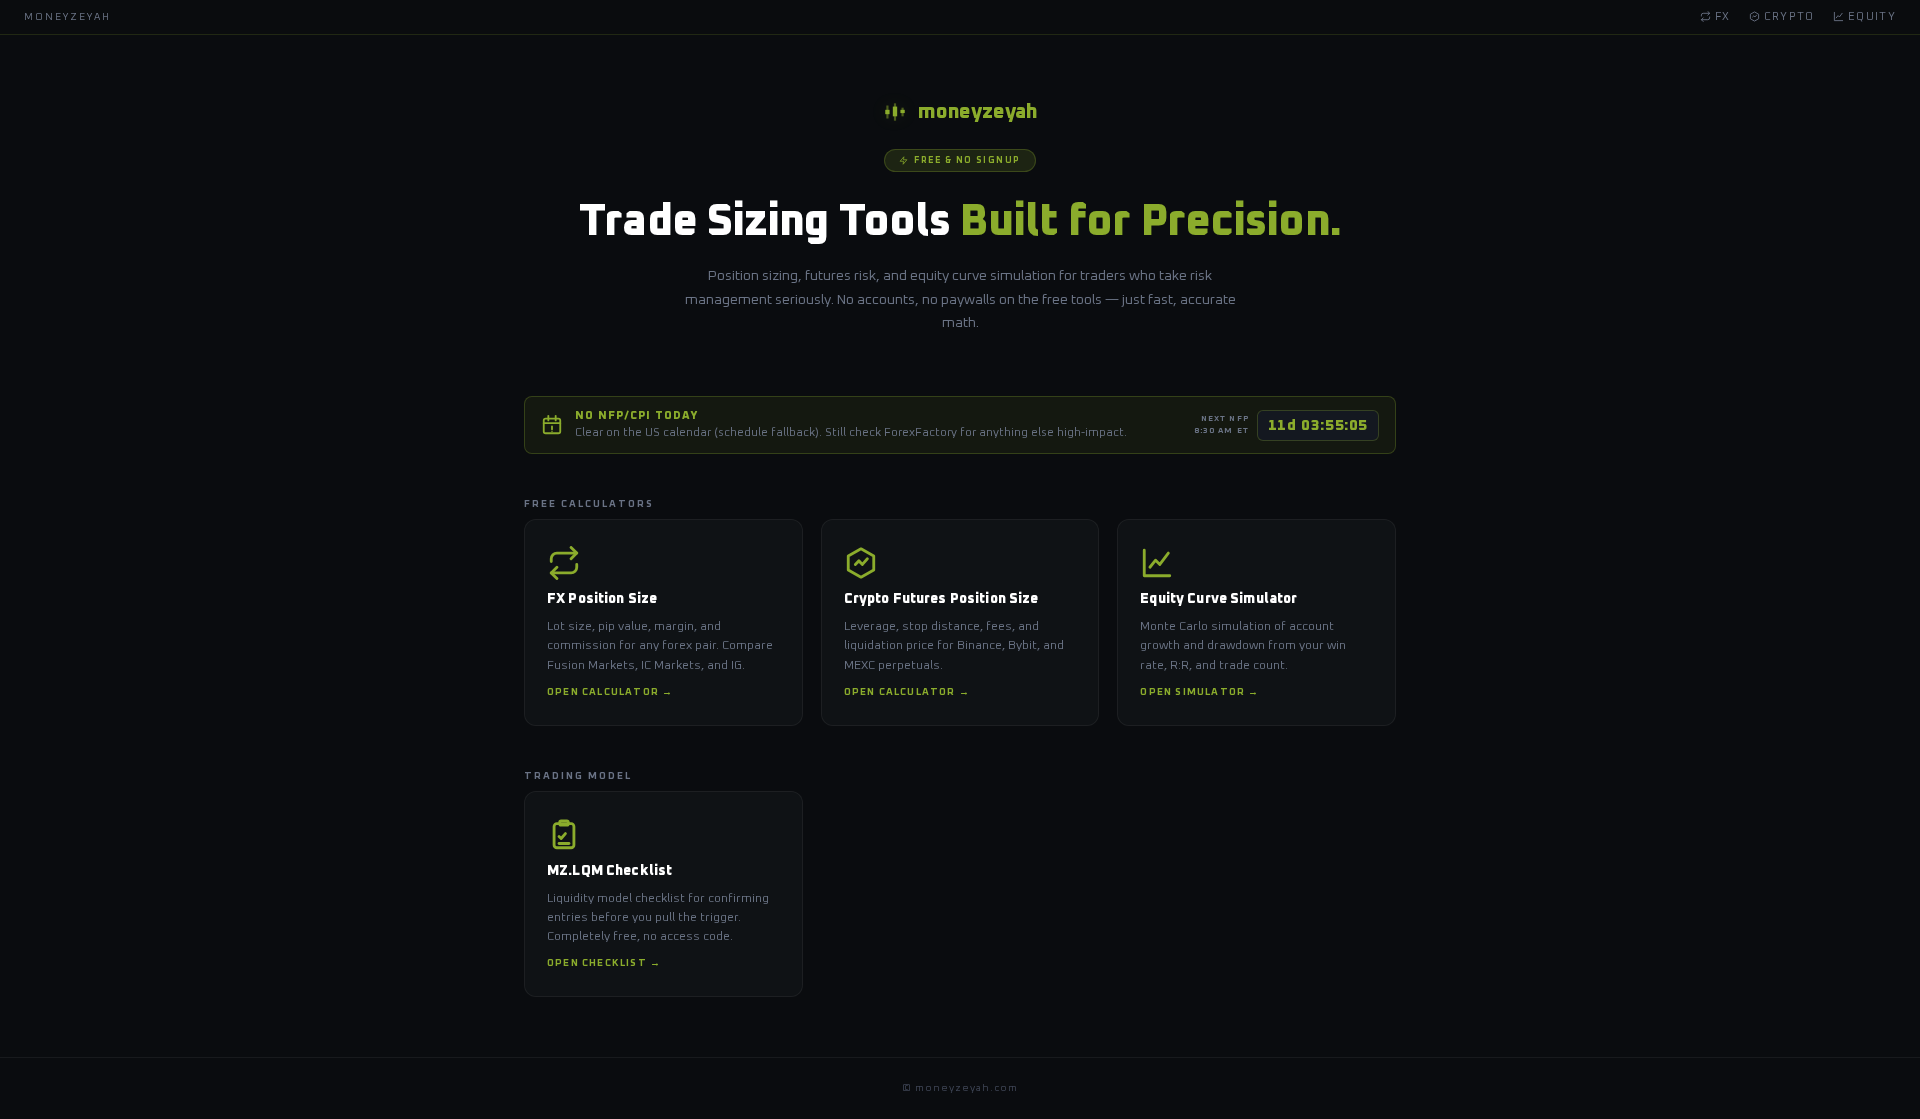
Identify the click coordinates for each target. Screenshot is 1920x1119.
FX (1721, 16)
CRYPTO (1787, 16)
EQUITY (1870, 16)
